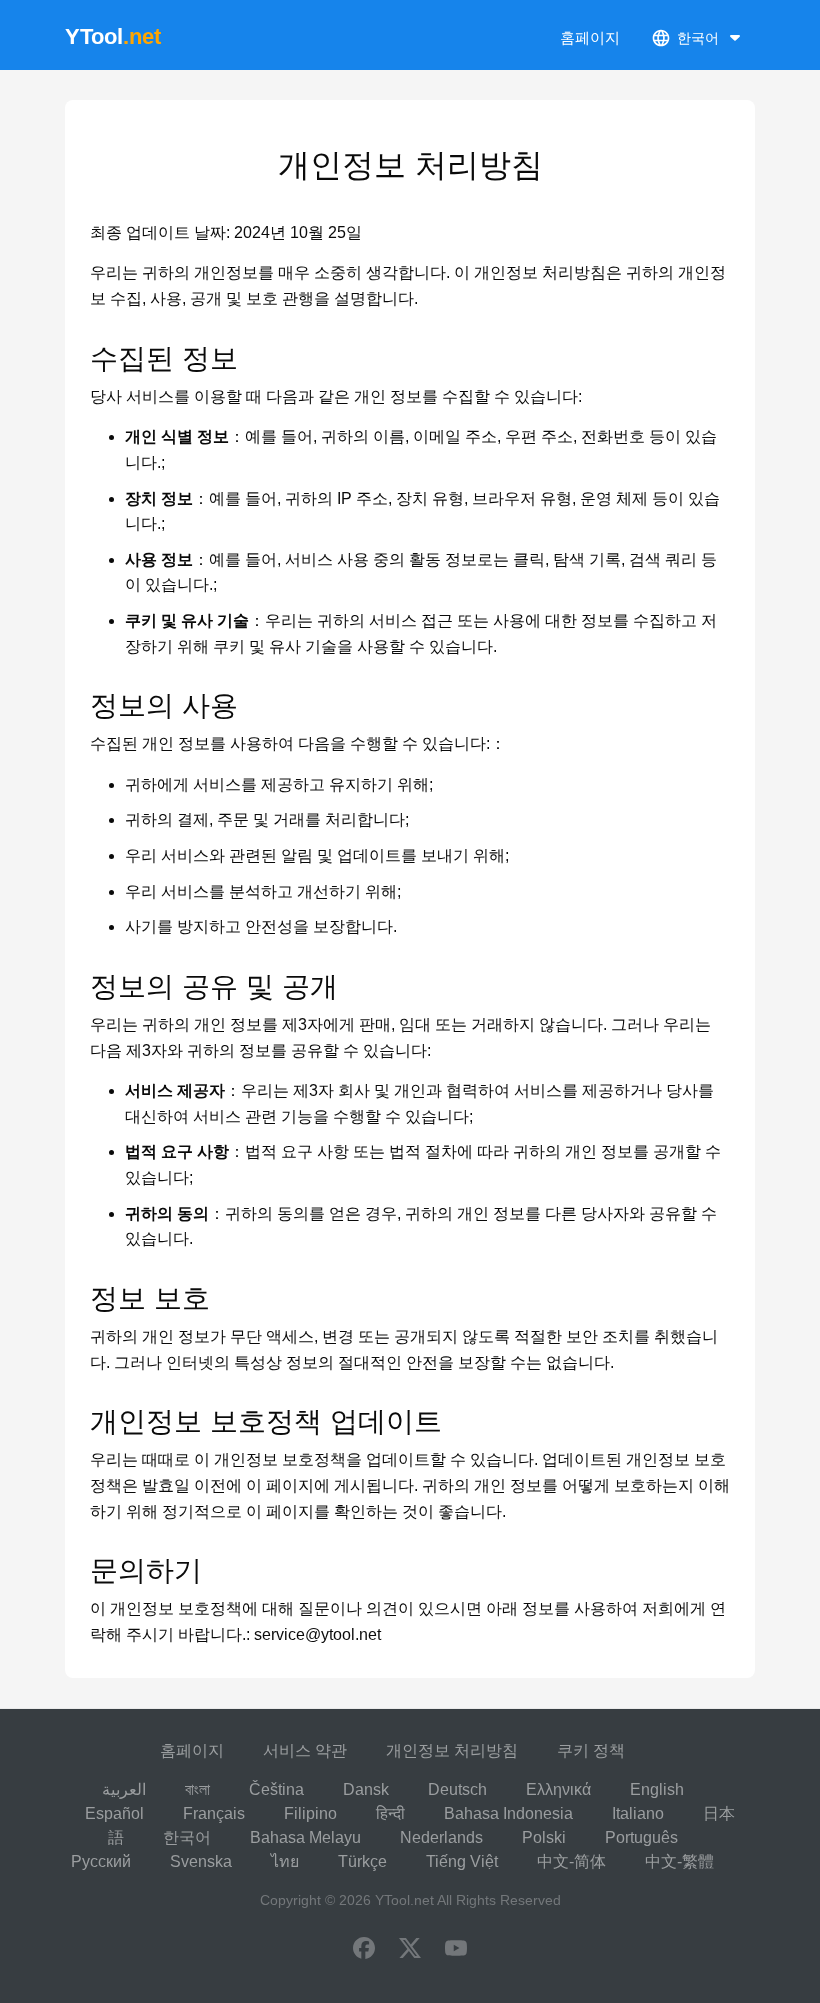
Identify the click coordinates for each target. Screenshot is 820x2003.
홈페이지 (590, 37)
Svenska (201, 1861)
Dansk (366, 1789)
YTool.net (404, 1900)
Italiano (638, 1813)
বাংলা (197, 1789)
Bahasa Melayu (305, 1837)
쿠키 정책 (591, 1750)
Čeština (276, 1789)
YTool (113, 36)
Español (114, 1813)
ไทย (285, 1861)
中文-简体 (571, 1861)
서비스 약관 (305, 1750)
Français (214, 1813)
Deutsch (457, 1789)
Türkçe (362, 1861)
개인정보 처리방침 (452, 1750)
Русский (101, 1861)
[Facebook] (364, 1950)
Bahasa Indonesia (508, 1813)
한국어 (187, 1837)
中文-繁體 (679, 1861)
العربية (124, 1789)
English (657, 1789)
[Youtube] (456, 1950)
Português (641, 1837)
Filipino (310, 1813)
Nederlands (441, 1837)
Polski (544, 1837)
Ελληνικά (558, 1789)
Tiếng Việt (462, 1861)
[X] (410, 1950)
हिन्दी (390, 1813)
